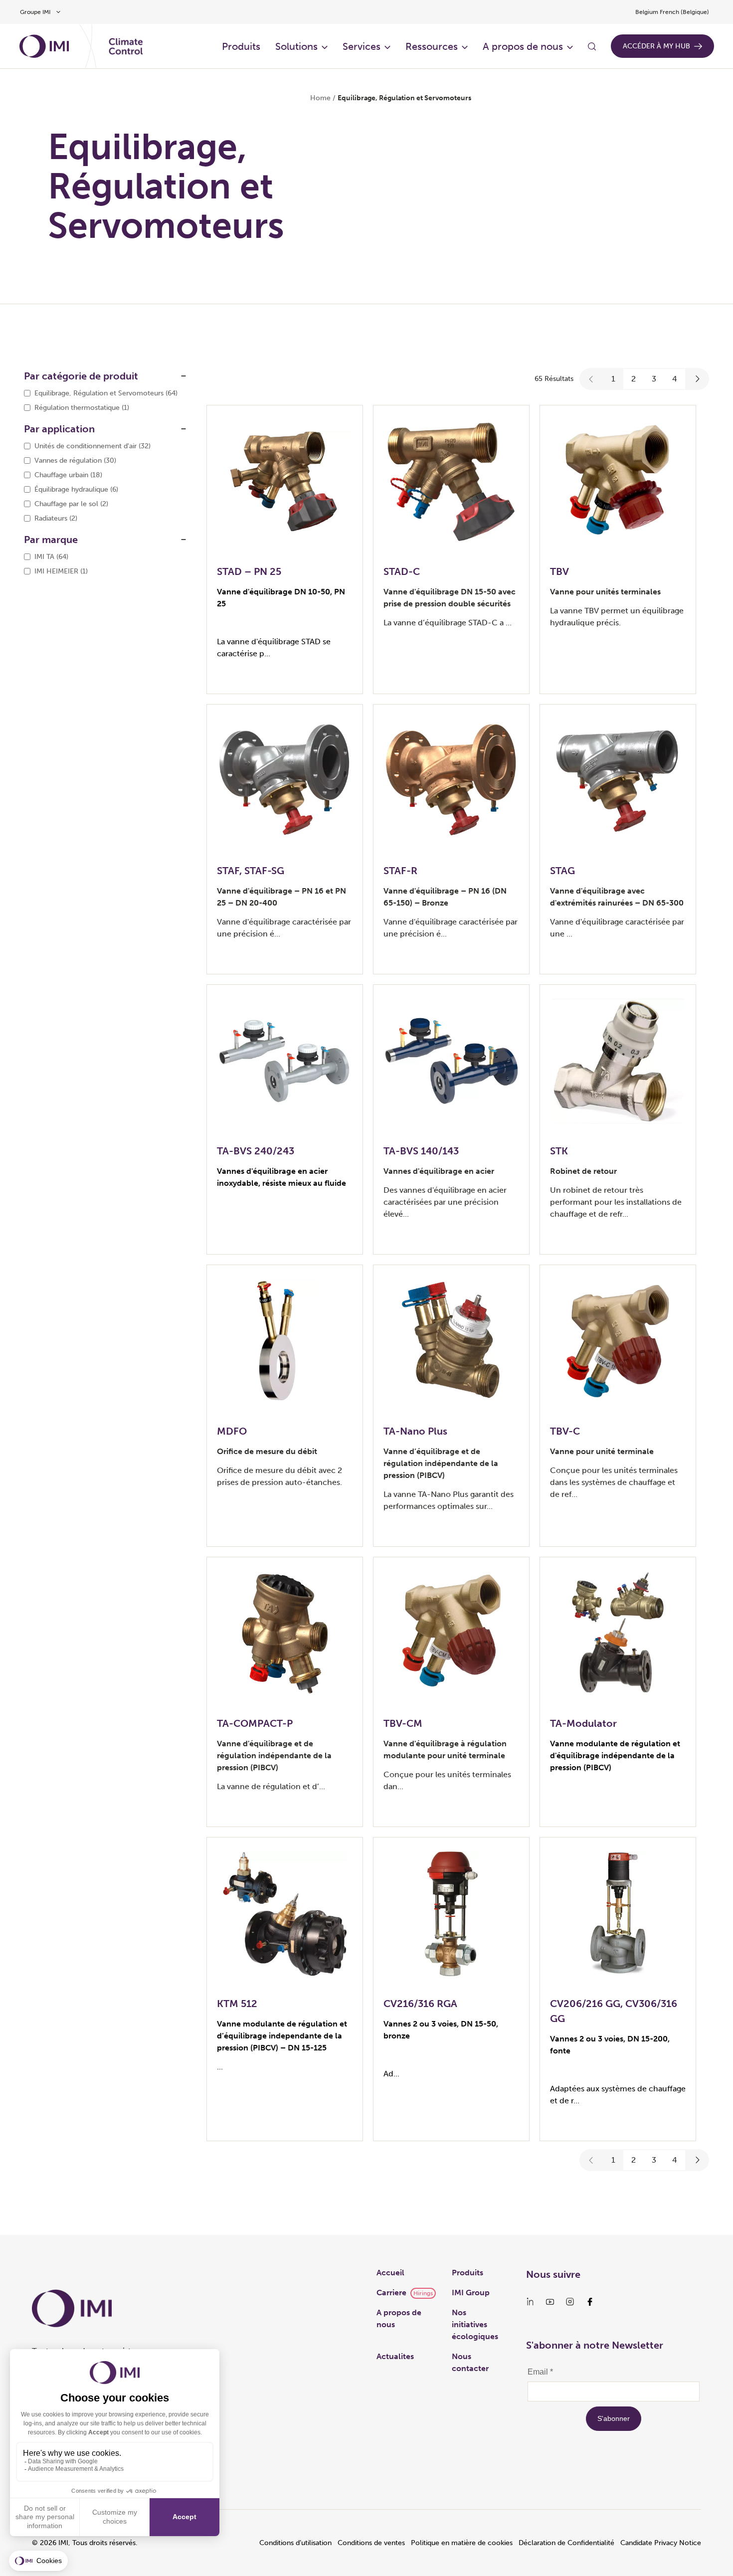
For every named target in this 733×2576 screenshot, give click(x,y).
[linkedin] (530, 2302)
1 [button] (613, 379)
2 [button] (634, 379)
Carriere (391, 2293)
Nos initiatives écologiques (475, 2324)
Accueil (390, 2273)
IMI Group (471, 2293)
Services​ (362, 46)
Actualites (395, 2356)
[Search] (592, 46)
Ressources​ (432, 46)
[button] (591, 379)
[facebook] (590, 2302)
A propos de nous (523, 46)
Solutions (296, 46)
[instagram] (570, 2302)
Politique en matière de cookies (462, 2543)
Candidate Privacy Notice (661, 2543)
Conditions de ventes (371, 2543)
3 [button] (654, 379)
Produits (241, 46)
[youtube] (550, 2302)
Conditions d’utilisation (295, 2543)
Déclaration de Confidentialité (566, 2543)
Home (320, 98)
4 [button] (675, 379)
